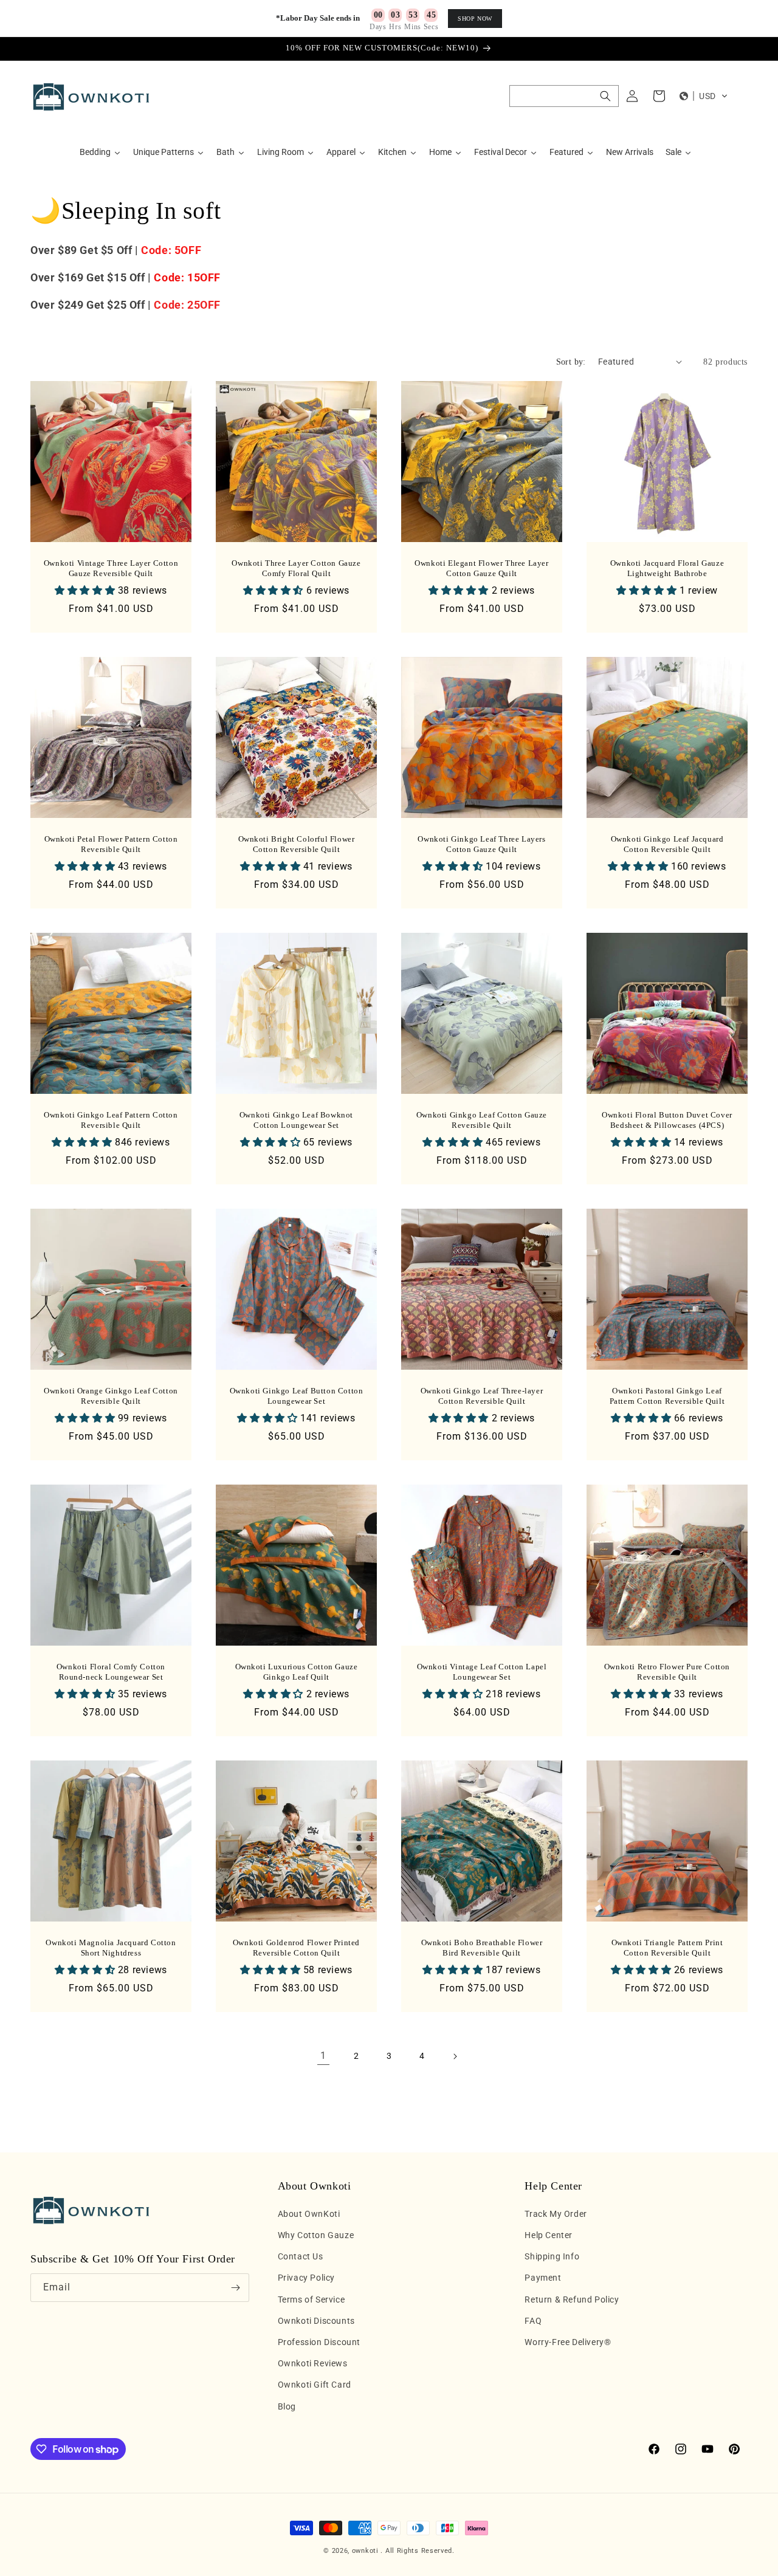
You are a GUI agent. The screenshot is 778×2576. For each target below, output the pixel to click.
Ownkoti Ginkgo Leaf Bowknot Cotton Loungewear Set (296, 1120)
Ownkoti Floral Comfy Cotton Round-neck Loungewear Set (111, 1672)
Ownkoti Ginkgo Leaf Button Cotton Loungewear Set (297, 1396)
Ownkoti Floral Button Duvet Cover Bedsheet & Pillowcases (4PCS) (667, 1120)
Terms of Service (312, 2300)
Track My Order (556, 2214)
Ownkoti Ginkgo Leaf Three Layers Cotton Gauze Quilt (481, 844)
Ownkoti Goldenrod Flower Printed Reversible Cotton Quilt (296, 1948)
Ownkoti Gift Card (315, 2385)
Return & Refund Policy (572, 2300)
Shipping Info (552, 2256)
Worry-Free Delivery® (568, 2342)
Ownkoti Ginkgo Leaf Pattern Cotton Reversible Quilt (111, 1120)
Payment (543, 2278)
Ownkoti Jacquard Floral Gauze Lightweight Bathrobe (667, 568)
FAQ (533, 2321)
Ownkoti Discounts (316, 2321)
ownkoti (365, 2551)
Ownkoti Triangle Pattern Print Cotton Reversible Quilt (667, 1948)
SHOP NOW (475, 19)
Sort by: (571, 362)
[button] (564, 96)
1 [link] (323, 2056)
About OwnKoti (309, 2214)
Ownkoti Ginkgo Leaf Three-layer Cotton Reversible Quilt (482, 1396)
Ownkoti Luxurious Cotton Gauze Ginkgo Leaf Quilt (297, 1672)
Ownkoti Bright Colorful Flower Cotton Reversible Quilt (297, 844)
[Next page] (455, 2056)
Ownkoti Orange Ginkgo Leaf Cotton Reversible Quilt (111, 1396)
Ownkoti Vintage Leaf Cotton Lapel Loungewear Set (482, 1672)
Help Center (549, 2235)
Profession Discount (319, 2342)
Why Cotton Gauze (316, 2235)
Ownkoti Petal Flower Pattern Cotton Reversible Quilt (111, 844)
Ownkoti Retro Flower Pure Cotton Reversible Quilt (667, 1672)
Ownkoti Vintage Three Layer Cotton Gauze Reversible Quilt (111, 568)
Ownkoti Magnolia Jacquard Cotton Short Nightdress (111, 1948)
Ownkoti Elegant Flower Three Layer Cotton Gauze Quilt (481, 568)
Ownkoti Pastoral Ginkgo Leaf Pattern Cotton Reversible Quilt (667, 1396)
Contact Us (301, 2256)
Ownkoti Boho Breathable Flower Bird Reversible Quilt (482, 1948)
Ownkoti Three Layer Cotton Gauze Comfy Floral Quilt (296, 568)
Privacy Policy (306, 2278)
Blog (287, 2406)
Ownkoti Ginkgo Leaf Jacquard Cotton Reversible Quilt (667, 844)
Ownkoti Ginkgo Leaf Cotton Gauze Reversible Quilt (482, 1120)
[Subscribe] (235, 2288)
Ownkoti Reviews (313, 2363)
